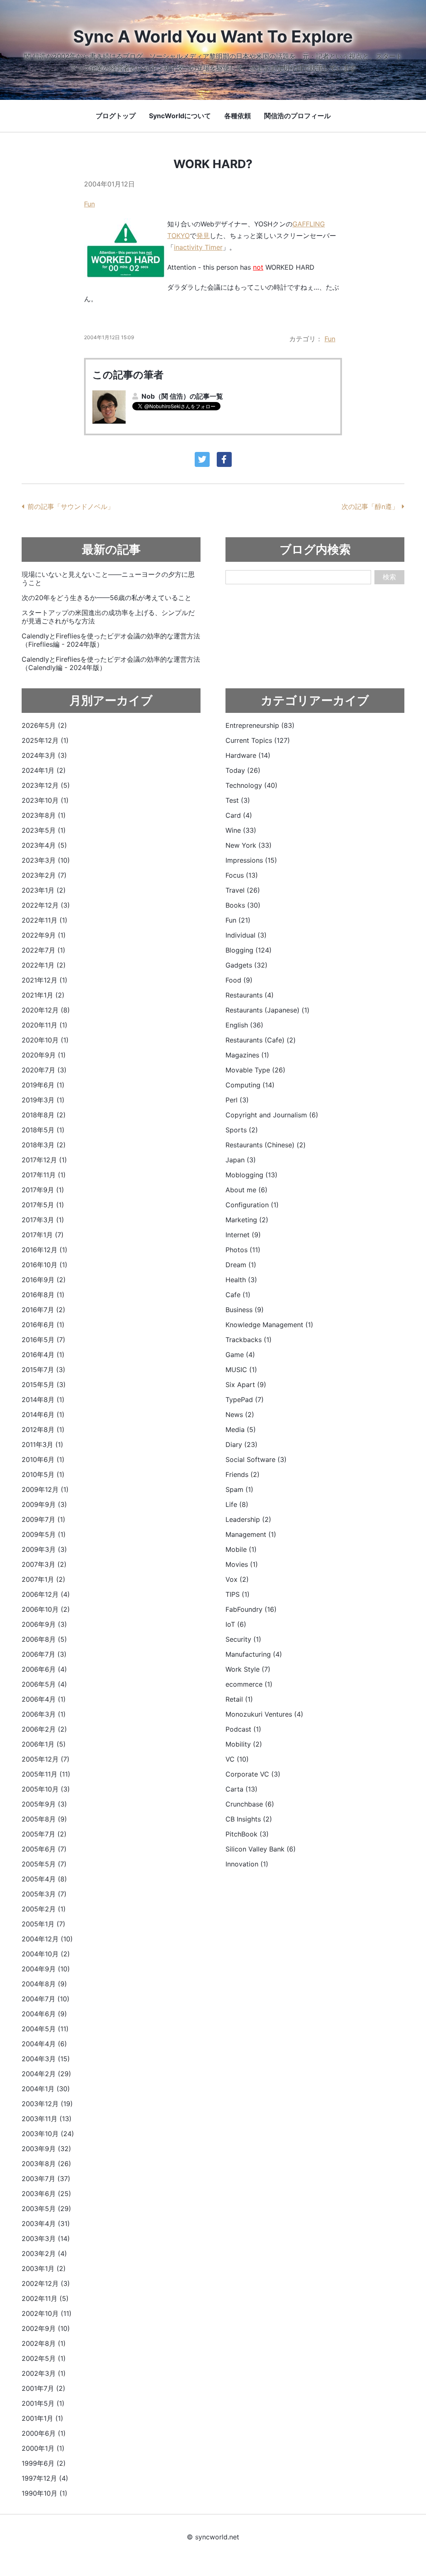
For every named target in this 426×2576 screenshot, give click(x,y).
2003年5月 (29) (46, 2209)
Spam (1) (239, 1489)
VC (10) (237, 1759)
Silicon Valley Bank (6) (261, 1849)
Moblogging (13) (251, 1175)
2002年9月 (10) (46, 2328)
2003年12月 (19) (47, 2104)
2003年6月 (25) (46, 2194)
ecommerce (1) (249, 1684)
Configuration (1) (252, 1205)
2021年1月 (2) (43, 995)
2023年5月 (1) (44, 830)
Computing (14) (250, 1085)
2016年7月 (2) (43, 1310)
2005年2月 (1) (44, 1909)
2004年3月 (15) (46, 2059)
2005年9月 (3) (44, 1804)
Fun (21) (238, 920)
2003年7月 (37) (46, 2179)
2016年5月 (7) (43, 1340)
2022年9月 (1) (44, 935)
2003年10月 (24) (48, 2134)
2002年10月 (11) (47, 2313)
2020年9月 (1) (44, 1055)
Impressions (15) (251, 860)
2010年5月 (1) (43, 1474)
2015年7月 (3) (43, 1370)
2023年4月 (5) (44, 845)
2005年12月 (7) (46, 1759)
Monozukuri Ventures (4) (264, 1714)
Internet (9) (243, 1235)
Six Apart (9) (246, 1385)
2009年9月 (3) (44, 1504)
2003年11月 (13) (47, 2119)
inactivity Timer (198, 247)
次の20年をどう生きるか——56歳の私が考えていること (106, 598)
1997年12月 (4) (45, 2478)
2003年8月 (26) (46, 2164)
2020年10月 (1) (45, 1040)
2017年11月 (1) (44, 1175)
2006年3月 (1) (44, 1714)
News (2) (240, 1415)
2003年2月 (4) (44, 2253)
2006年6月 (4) (44, 1669)
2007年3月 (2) (44, 1564)
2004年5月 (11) (45, 2029)
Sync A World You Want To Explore (213, 36)
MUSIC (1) (241, 1370)
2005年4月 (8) (44, 1879)
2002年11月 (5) (45, 2298)
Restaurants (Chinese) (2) (266, 1145)
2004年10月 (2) (46, 1954)
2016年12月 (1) (45, 1250)
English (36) (244, 1025)
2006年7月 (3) (44, 1654)
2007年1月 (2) (43, 1579)
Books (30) (243, 905)
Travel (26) (243, 890)
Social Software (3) (256, 1459)
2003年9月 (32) (46, 2149)
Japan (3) (241, 1160)
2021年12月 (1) (45, 980)
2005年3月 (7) (44, 1894)
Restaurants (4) (250, 995)
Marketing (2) (247, 1220)
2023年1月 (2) (44, 890)
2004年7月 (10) (46, 1999)
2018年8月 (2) (44, 1115)
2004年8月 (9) (44, 1984)
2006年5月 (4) (44, 1684)
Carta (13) (241, 1789)
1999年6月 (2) (44, 2463)
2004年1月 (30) (46, 2089)
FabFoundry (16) (251, 1609)
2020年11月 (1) (45, 1025)
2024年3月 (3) (44, 755)
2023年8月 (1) (44, 815)
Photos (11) (243, 1250)
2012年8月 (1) (43, 1429)
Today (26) (243, 770)
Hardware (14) (248, 755)
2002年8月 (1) (44, 2343)
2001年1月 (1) (42, 2418)
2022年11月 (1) (45, 920)
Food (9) (239, 980)
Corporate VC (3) (253, 1774)
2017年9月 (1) (43, 1190)
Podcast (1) (243, 1729)
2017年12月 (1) (44, 1160)
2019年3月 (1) (43, 1100)
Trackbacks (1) (249, 1340)
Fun (89, 204)
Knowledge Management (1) (269, 1325)
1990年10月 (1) (45, 2493)
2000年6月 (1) (44, 2433)
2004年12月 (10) (47, 1939)
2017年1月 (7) (43, 1235)
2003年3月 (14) (46, 2238)
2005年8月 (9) (44, 1819)
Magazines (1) (247, 1055)
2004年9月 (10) (46, 1969)
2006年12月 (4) (46, 1594)
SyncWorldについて (180, 116)
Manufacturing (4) (254, 1654)
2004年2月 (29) (46, 2074)
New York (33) (249, 845)
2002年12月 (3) (46, 2283)
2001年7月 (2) (43, 2388)
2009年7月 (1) (43, 1519)
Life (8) (237, 1504)
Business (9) (245, 1310)
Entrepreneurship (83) (260, 725)
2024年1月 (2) (44, 770)
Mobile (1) (241, 1549)
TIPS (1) (238, 1594)
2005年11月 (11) (46, 1774)
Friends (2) (243, 1474)
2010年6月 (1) (43, 1459)
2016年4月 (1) (43, 1355)
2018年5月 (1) (43, 1130)
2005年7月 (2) (44, 1834)
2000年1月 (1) (43, 2448)
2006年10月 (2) (46, 1609)
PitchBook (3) (247, 1834)
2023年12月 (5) (46, 785)
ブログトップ (116, 116)
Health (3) (241, 1280)
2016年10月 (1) (45, 1265)
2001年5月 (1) (43, 2403)
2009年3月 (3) (44, 1549)
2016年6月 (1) (43, 1325)
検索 (389, 577)
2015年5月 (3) (44, 1385)
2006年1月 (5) (44, 1744)
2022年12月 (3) (46, 905)
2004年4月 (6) (44, 2044)
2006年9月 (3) (44, 1624)
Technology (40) (251, 785)
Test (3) (238, 800)
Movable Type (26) (255, 1070)
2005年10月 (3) (46, 1789)
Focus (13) (242, 875)
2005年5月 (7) (44, 1864)
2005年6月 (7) (44, 1849)
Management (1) (251, 1534)
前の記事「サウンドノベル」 (71, 506)
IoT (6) (236, 1624)
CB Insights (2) (249, 1819)
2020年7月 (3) (44, 1070)
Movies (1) (242, 1564)
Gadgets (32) (246, 965)
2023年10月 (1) (45, 800)
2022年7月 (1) (43, 950)
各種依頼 (238, 116)
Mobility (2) (244, 1744)
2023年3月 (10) (46, 860)
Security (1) (243, 1639)
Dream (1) (241, 1265)
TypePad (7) (245, 1400)
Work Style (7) (248, 1669)
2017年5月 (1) (43, 1205)
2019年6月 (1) (43, 1085)
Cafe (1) (238, 1295)
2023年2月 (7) (44, 875)
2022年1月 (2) (44, 965)
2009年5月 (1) (44, 1534)
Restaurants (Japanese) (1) (267, 1010)
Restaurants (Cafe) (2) (261, 1040)
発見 (203, 236)
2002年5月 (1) (44, 2358)
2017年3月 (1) (43, 1220)
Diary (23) (241, 1444)
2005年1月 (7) (43, 1924)
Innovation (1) (247, 1864)
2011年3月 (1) (42, 1444)
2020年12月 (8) (46, 1010)
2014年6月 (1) (43, 1415)
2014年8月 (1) (43, 1400)
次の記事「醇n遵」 (370, 506)
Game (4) (240, 1355)
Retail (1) (239, 1699)
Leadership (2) (248, 1519)
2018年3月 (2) (44, 1145)
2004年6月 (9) (44, 2014)
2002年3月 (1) (44, 2373)
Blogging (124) (249, 950)
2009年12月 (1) (45, 1489)
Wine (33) (241, 830)
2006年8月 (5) (44, 1639)
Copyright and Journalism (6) (272, 1115)
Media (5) (241, 1429)
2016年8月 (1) (43, 1295)
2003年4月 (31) (46, 2224)
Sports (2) (242, 1130)
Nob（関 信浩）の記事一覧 (182, 396)
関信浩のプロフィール (297, 116)
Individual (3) (246, 935)
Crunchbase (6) (250, 1804)
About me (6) (246, 1190)
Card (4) (239, 815)
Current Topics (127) (258, 740)
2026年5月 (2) (44, 725)
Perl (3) (237, 1100)
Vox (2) (237, 1579)
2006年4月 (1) (44, 1699)
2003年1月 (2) (44, 2268)
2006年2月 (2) (44, 1729)
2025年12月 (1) (45, 740)
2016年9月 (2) (44, 1280)
